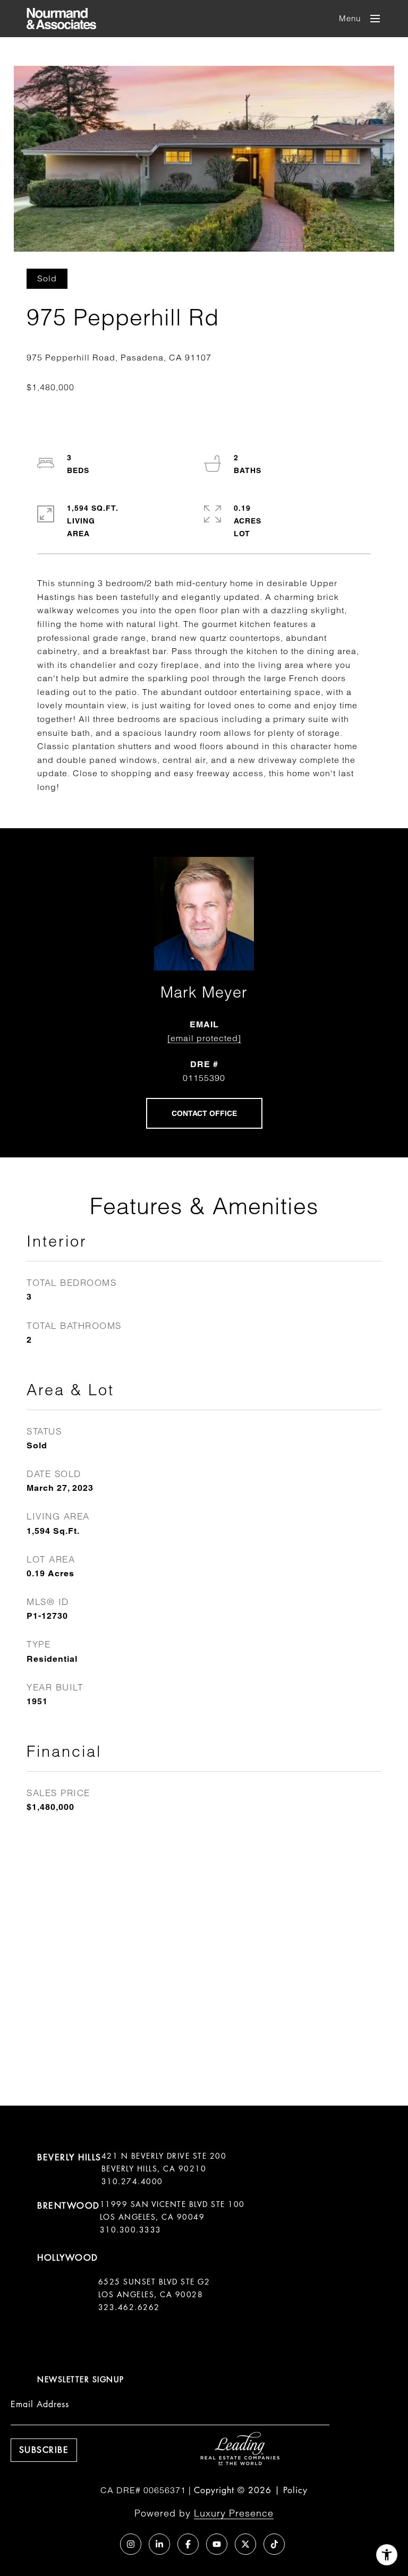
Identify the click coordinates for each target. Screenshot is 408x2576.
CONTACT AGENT (204, 1113)
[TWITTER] (245, 2544)
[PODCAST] (102, 2544)
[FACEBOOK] (188, 2544)
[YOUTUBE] (217, 2544)
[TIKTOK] (274, 2544)
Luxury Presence (234, 2513)
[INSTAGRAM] (131, 2544)
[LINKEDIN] (159, 2544)
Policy (295, 2490)
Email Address (40, 2404)
